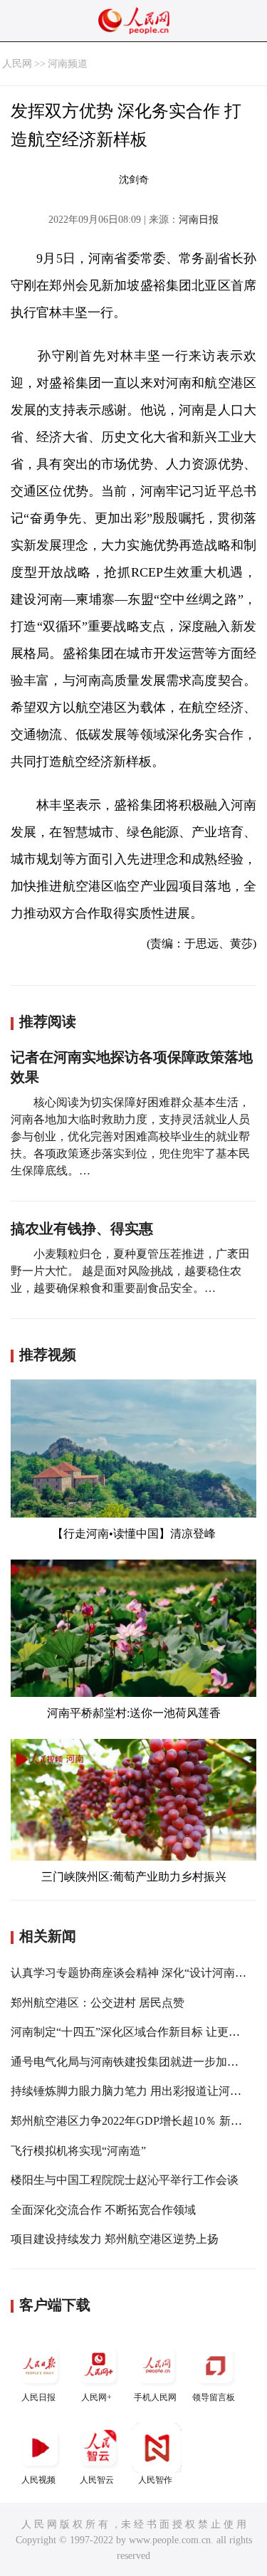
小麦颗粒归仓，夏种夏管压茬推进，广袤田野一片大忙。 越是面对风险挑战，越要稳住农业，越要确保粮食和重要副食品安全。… (130, 1271)
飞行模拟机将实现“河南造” (78, 2151)
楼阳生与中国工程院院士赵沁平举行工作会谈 (125, 2180)
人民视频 (38, 2480)
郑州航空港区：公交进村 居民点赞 (98, 2003)
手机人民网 (155, 2397)
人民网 (17, 64)
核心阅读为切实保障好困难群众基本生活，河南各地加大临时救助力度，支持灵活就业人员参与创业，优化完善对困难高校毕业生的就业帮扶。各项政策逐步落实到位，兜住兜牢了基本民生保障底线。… (130, 1136)
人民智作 (155, 2480)
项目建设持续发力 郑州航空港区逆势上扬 (115, 2239)
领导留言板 (214, 2397)
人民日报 (38, 2397)
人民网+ (96, 2397)
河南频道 (68, 64)
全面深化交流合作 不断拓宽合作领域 (103, 2210)
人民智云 (97, 2480)
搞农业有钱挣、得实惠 (82, 1229)
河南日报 (199, 220)
